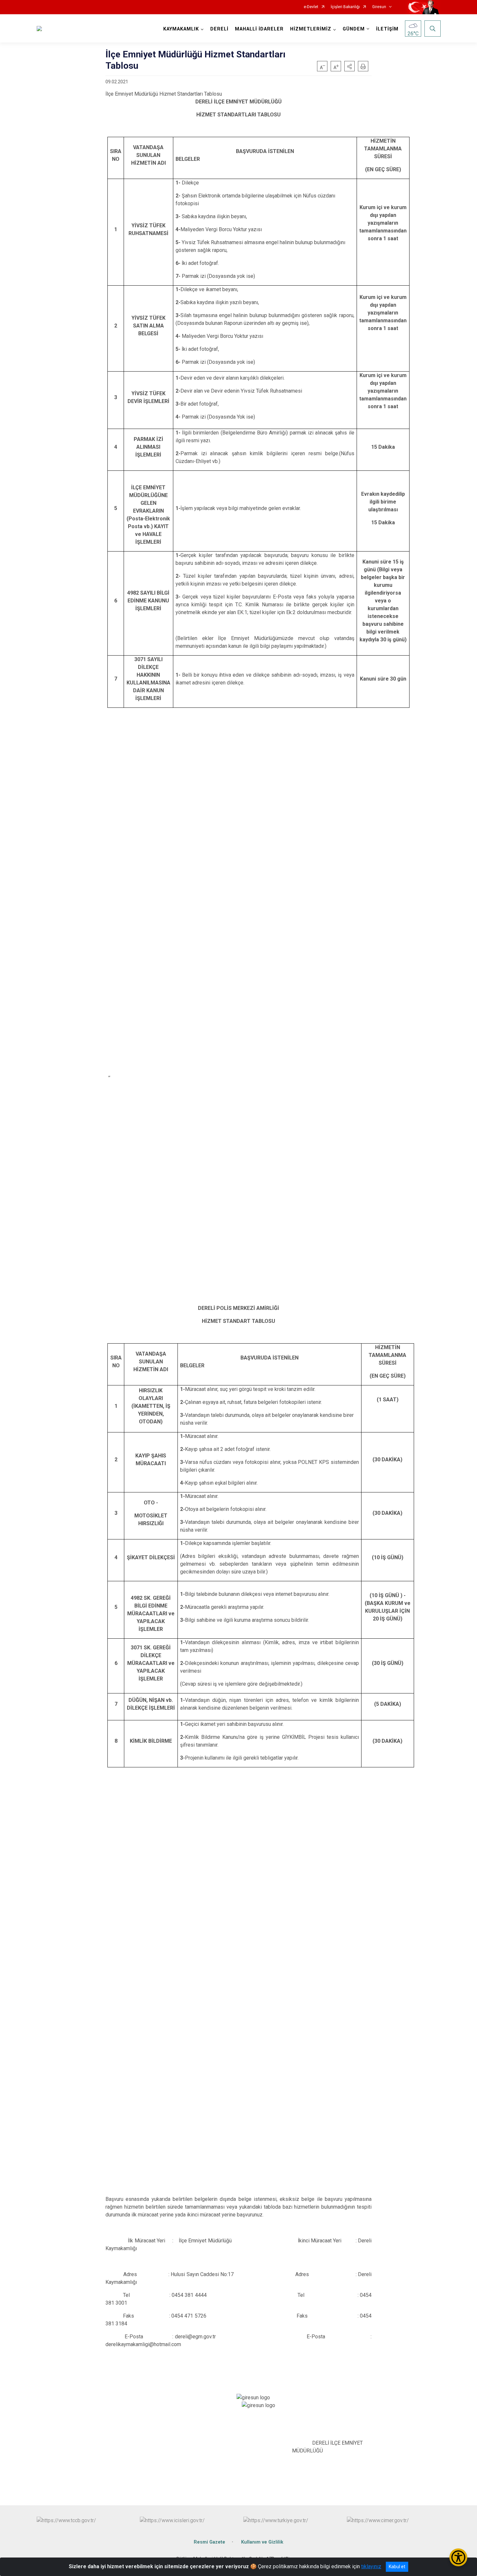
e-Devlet (311, 7)
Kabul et (397, 2567)
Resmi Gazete (209, 2542)
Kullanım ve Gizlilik (262, 2542)
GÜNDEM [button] (354, 29)
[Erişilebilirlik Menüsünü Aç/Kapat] (458, 2557)
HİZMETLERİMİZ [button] (311, 29)
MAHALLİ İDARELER (259, 29)
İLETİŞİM (387, 29)
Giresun (379, 7)
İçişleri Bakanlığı (345, 7)
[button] (349, 66)
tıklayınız (371, 2566)
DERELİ (219, 29)
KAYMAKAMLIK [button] (181, 29)
